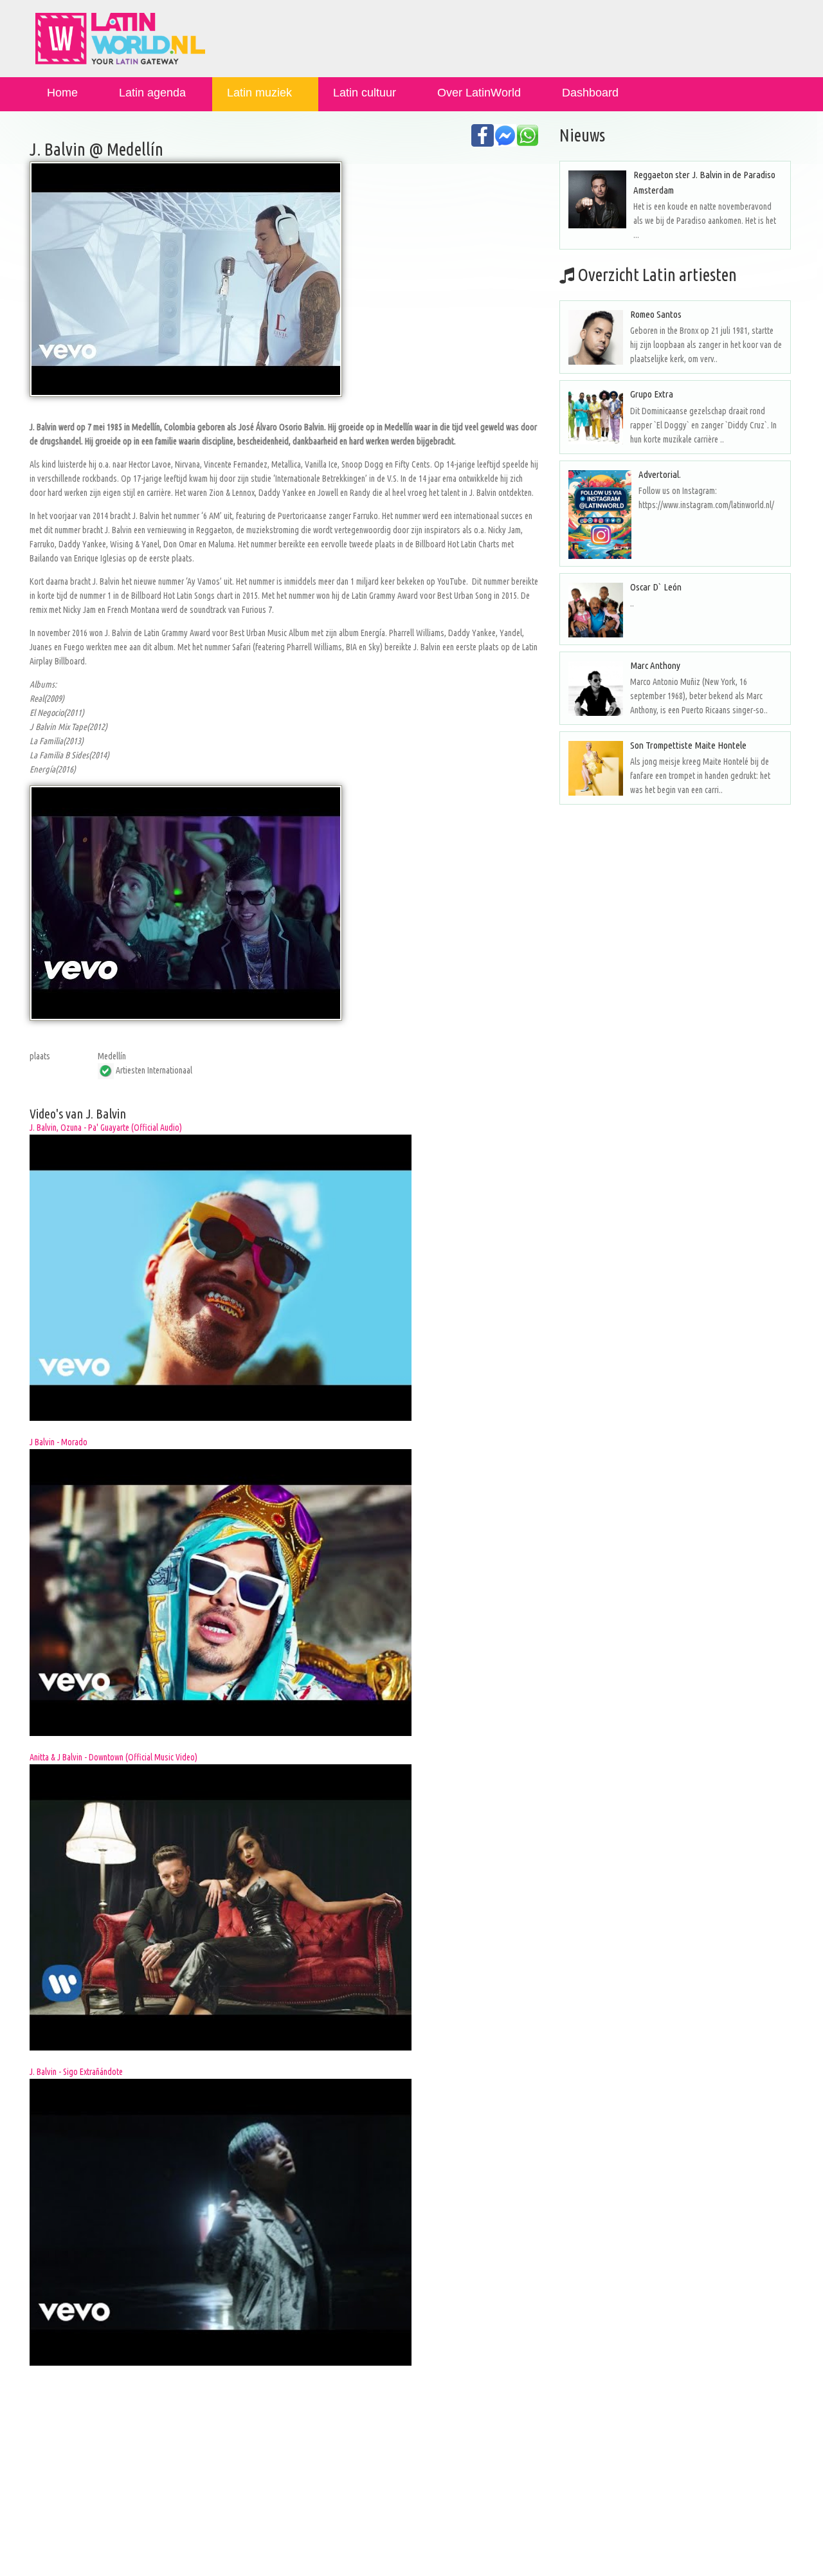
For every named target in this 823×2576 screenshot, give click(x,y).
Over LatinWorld (479, 93)
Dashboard (590, 93)
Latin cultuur (365, 93)
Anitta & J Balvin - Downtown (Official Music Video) (113, 1757)
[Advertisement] (284, 2470)
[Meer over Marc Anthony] (596, 689)
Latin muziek (259, 93)
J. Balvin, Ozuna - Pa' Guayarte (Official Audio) (106, 1128)
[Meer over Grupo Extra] (596, 417)
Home (62, 93)
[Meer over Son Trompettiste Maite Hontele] (596, 768)
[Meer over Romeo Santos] (596, 337)
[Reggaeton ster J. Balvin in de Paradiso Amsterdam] (597, 199)
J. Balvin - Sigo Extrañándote (76, 2072)
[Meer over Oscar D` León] (596, 610)
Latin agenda (152, 93)
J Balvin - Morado (59, 1442)
